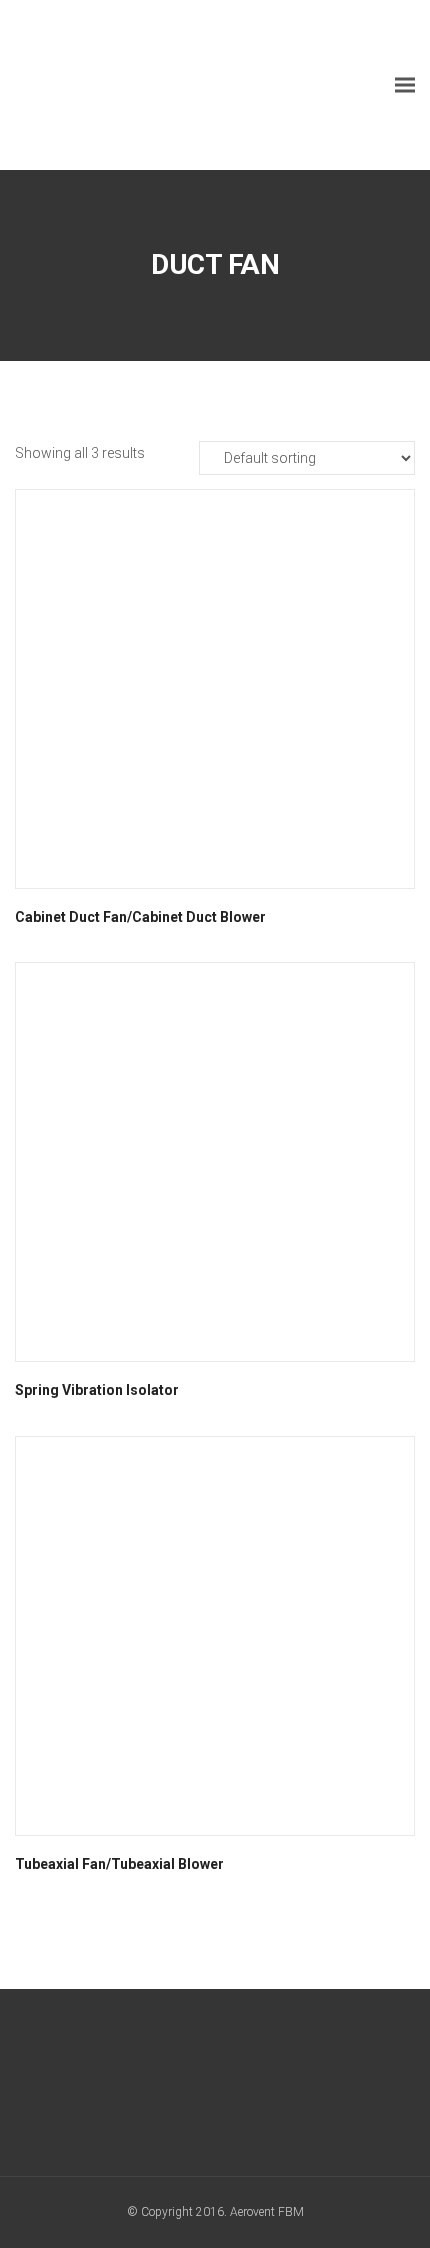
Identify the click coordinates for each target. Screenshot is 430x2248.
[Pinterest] (289, 2087)
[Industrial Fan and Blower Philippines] (165, 85)
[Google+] (178, 2087)
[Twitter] (215, 2087)
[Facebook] (141, 2087)
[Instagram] (252, 2087)
